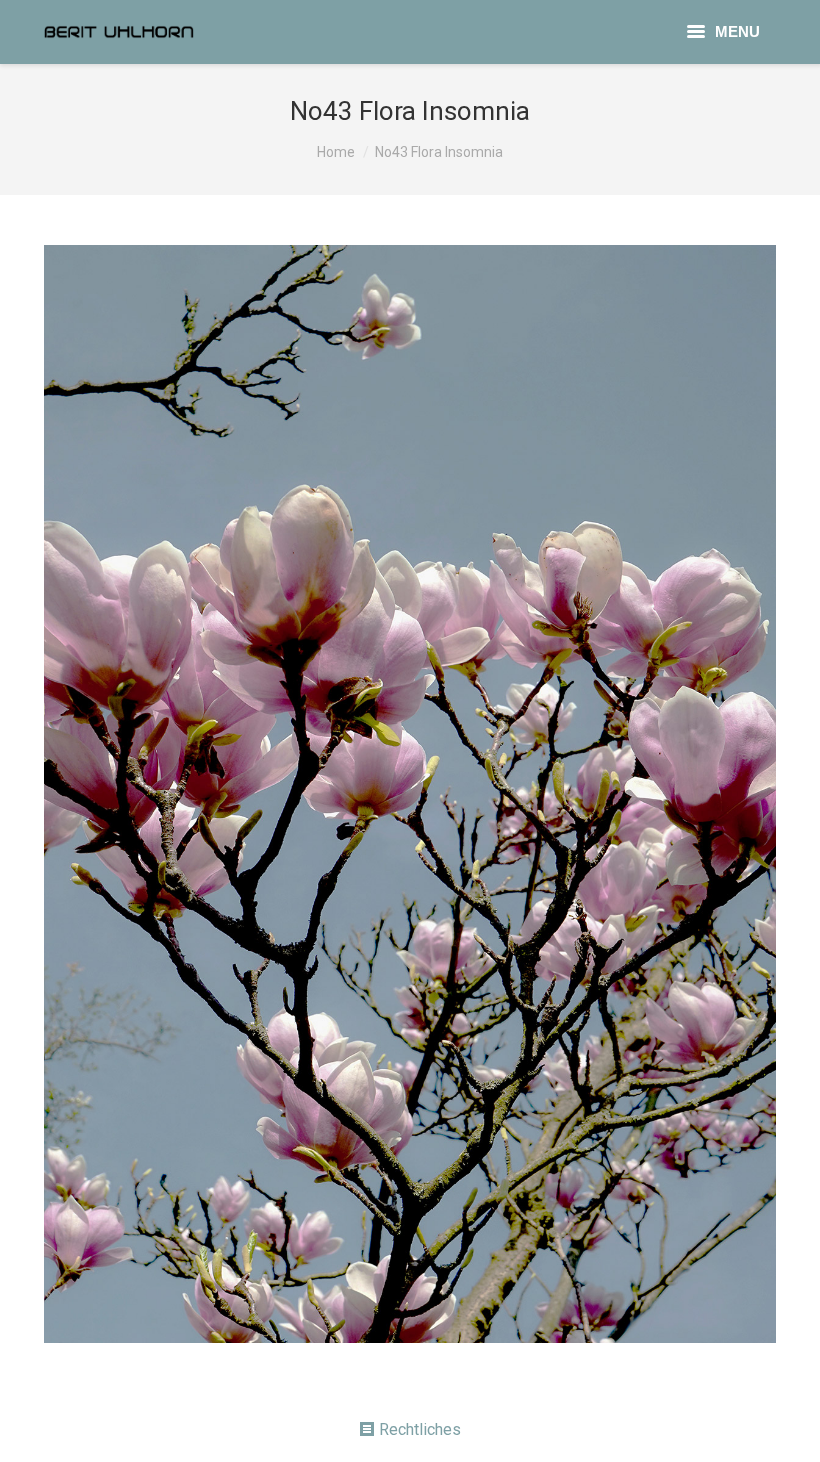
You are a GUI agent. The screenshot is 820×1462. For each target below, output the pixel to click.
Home (336, 152)
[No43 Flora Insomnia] (410, 794)
